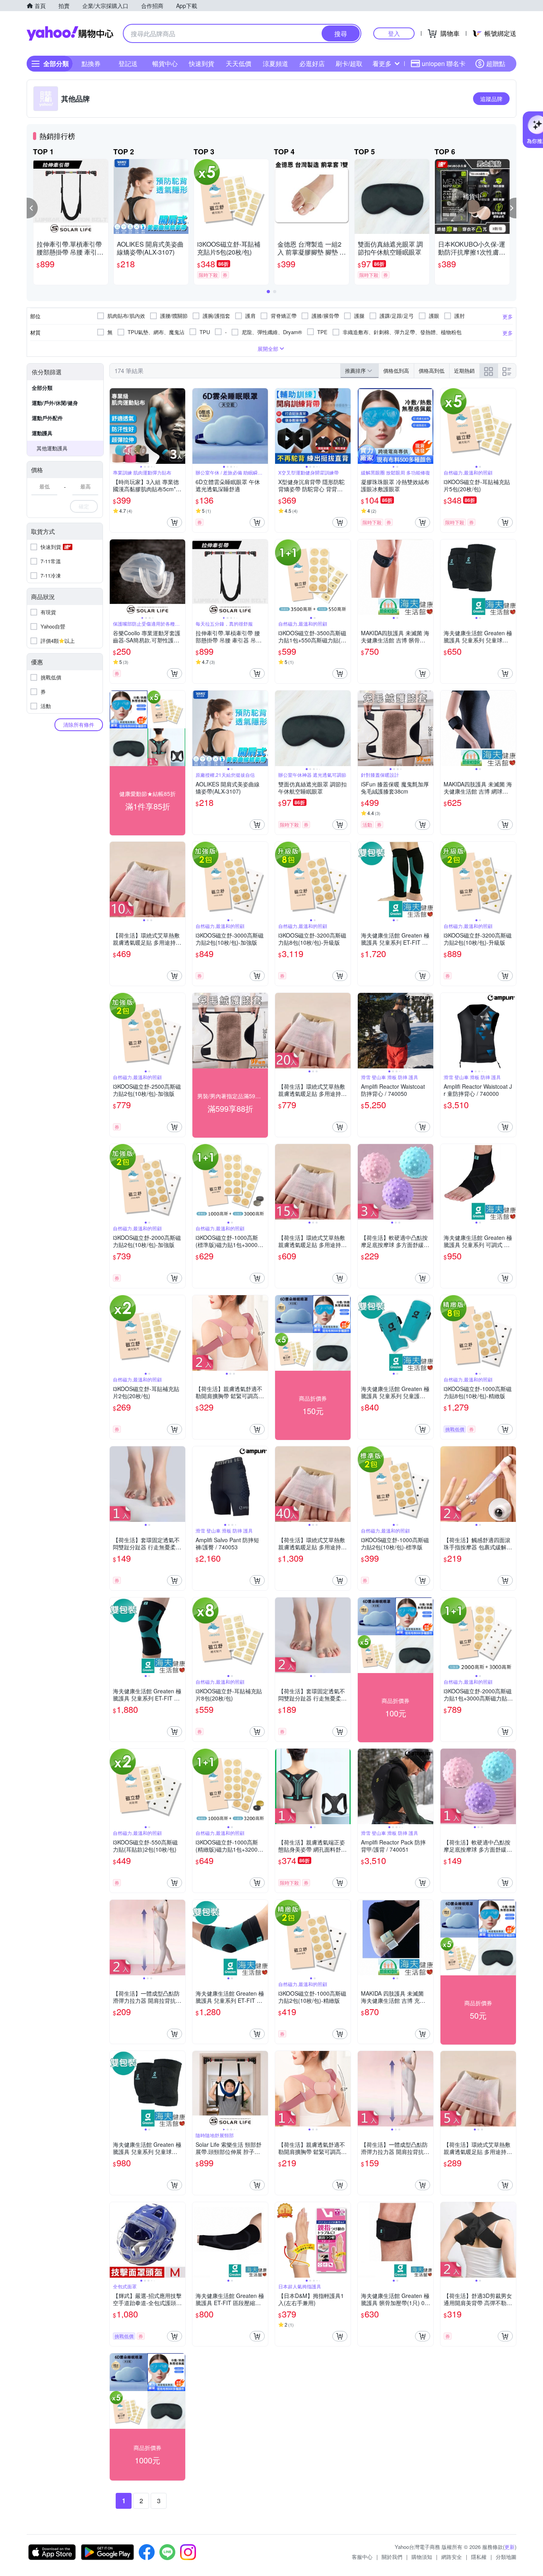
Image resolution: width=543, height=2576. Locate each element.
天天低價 (239, 63)
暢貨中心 (165, 63)
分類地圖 (506, 2557)
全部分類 (42, 388)
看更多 (382, 63)
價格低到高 (396, 371)
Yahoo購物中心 (70, 33)
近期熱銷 (464, 371)
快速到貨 (202, 63)
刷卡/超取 (349, 63)
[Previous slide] (115, 426)
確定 (84, 506)
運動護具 (42, 433)
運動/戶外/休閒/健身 (55, 403)
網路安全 (452, 2557)
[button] (32, 208)
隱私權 (479, 2557)
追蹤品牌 (491, 99)
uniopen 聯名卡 (444, 63)
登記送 (128, 63)
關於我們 (392, 2557)
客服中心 (362, 2557)
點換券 (91, 63)
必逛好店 (312, 63)
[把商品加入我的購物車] (175, 522)
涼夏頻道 (275, 63)
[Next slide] (180, 426)
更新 (510, 2547)
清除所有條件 (79, 725)
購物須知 (422, 2557)
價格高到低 (431, 371)
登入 (394, 33)
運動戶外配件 (47, 418)
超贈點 (496, 63)
